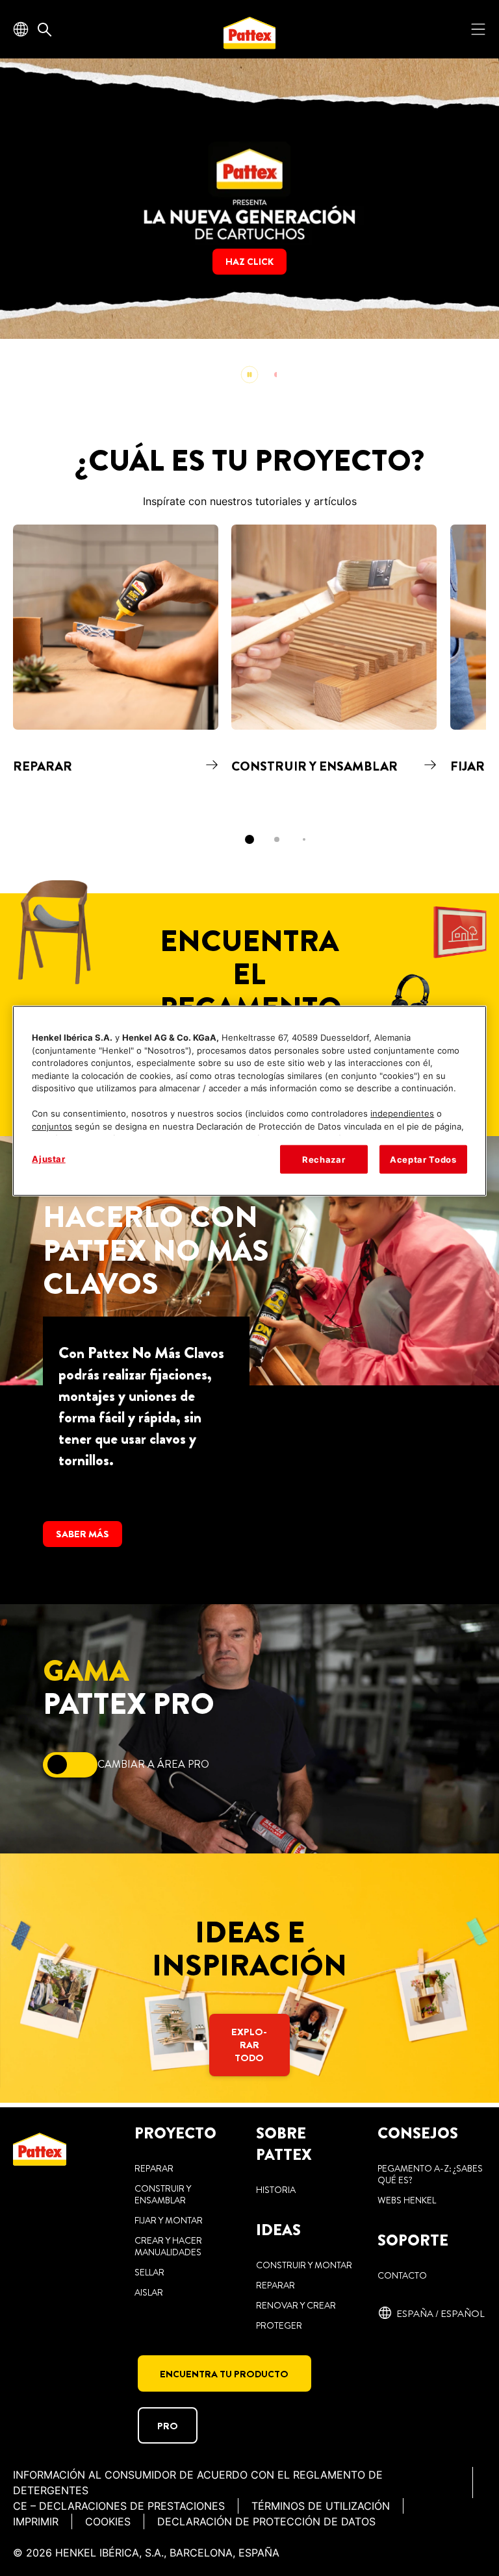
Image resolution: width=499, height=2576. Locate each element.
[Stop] (249, 375)
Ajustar (49, 1159)
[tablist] (249, 839)
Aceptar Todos (423, 1159)
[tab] (249, 839)
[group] (249, 228)
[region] (249, 1101)
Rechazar (324, 1159)
